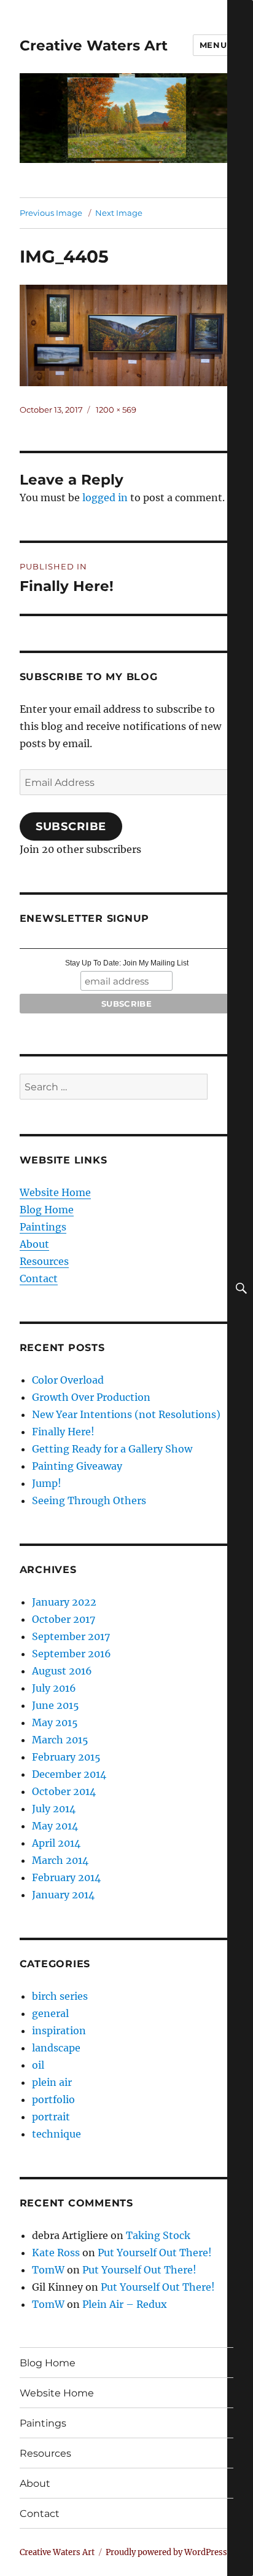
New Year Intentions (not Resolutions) (126, 1414)
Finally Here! (63, 1432)
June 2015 (56, 1705)
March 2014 (60, 1860)
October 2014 (64, 1791)
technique (56, 2134)
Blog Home (47, 1210)
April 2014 (56, 1843)
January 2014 (63, 1895)
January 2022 (64, 1602)
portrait (51, 2117)
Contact (39, 1278)
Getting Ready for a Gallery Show (112, 1449)
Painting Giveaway (77, 1466)
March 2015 (60, 1740)
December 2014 (69, 1774)
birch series (60, 1996)
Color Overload (68, 1380)
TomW (48, 2270)
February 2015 (66, 1757)
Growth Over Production (91, 1397)
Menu (213, 45)
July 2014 (54, 1809)
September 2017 (71, 1636)
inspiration (59, 2031)
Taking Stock (158, 2235)
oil (38, 2065)
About (34, 1244)
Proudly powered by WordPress (166, 2552)
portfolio (53, 2099)
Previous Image (51, 213)
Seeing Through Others (89, 1500)
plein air (52, 2082)
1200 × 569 (116, 410)
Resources (44, 1261)
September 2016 (72, 1654)
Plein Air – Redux (125, 2304)
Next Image (119, 213)
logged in (105, 497)
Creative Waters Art (94, 46)
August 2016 (62, 1671)
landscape (56, 2048)
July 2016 (54, 1688)
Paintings (43, 1227)
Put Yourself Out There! (155, 2253)
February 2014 (66, 1877)
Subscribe (71, 826)
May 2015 (55, 1722)
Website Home (55, 1192)
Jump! (47, 1483)
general (50, 2013)
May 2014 (55, 1826)
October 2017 (64, 1619)
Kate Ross (56, 2253)
